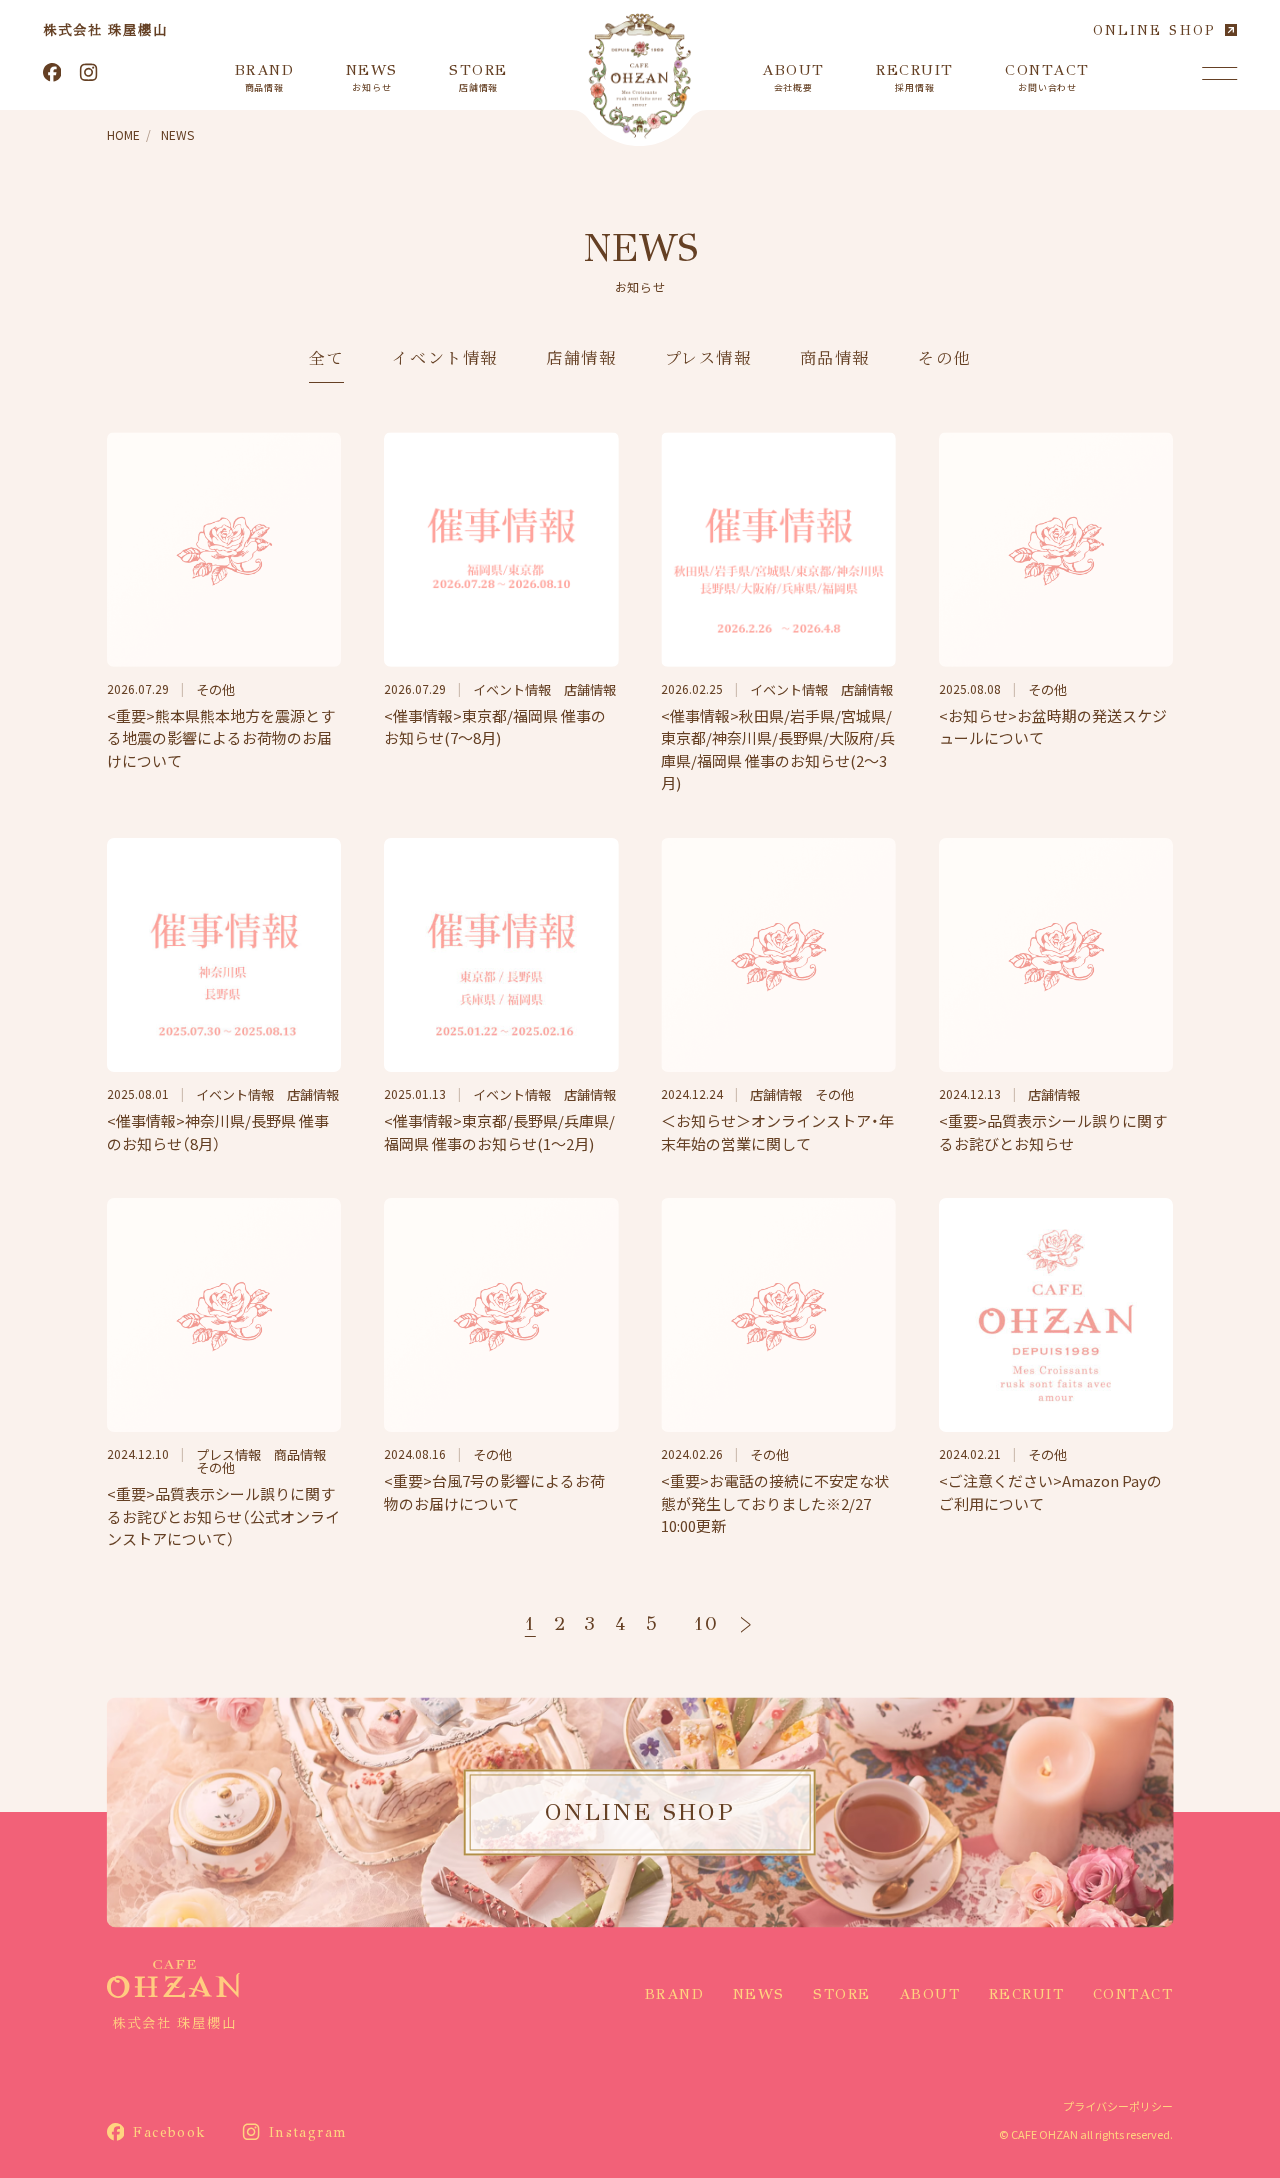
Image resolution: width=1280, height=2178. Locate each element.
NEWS (759, 1994)
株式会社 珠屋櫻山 (105, 29)
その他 (944, 359)
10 (706, 1623)
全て (326, 359)
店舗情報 (581, 359)
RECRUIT (1027, 1994)
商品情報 (835, 359)
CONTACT (1133, 1994)
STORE (842, 1994)
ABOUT (930, 1994)
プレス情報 (708, 359)
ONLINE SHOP (1154, 30)
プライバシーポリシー (1118, 2106)
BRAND (675, 1994)
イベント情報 (445, 359)
